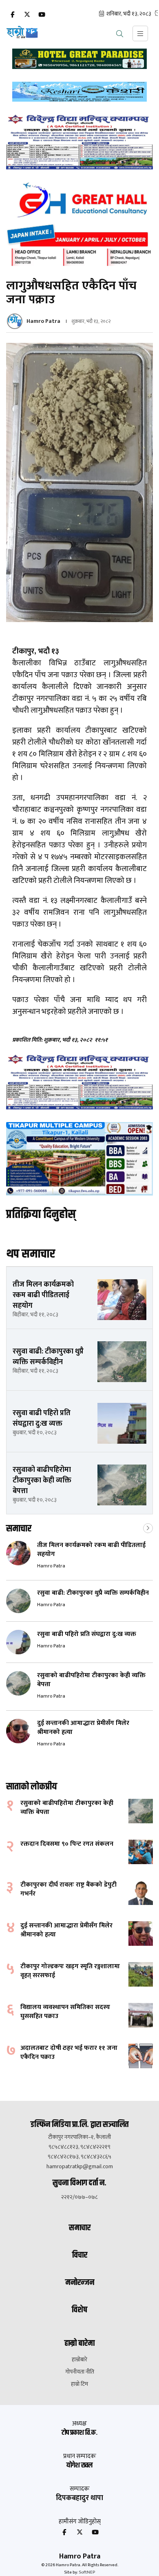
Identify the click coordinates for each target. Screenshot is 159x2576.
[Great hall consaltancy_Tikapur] (79, 224)
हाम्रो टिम (79, 2384)
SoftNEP (87, 2572)
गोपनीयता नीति (80, 2372)
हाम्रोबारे (79, 2360)
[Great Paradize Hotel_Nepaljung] (79, 59)
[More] (148, 1527)
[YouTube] (42, 15)
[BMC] (79, 142)
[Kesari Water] (79, 92)
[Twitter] (27, 15)
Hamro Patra (43, 321)
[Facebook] (12, 15)
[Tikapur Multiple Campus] (79, 1159)
